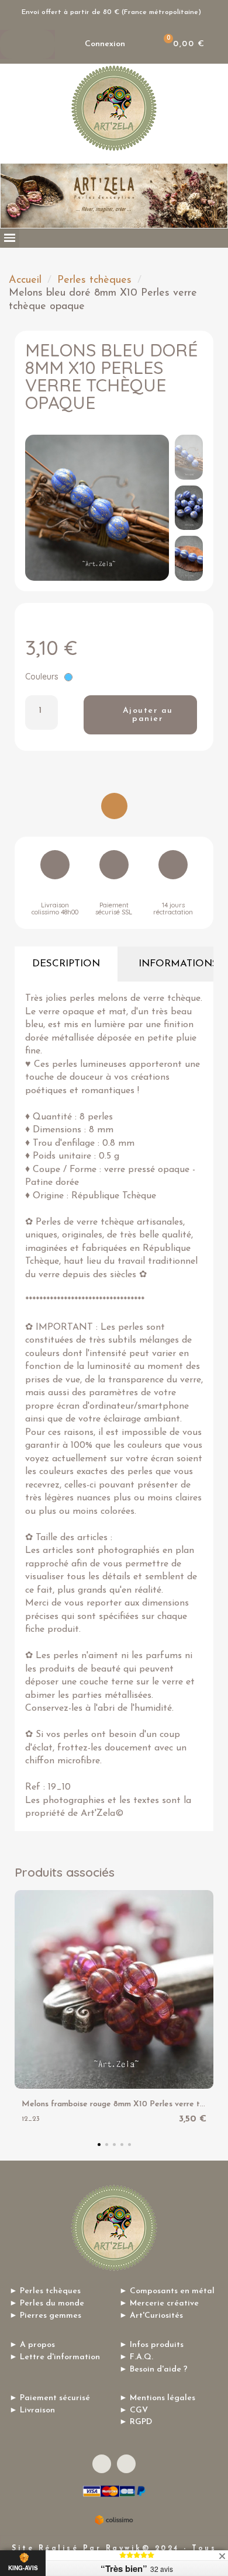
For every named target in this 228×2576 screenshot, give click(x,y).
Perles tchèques (94, 280)
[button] (38, 508)
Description (66, 964)
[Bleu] (68, 677)
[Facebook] (102, 2464)
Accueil (25, 280)
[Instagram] (126, 2464)
